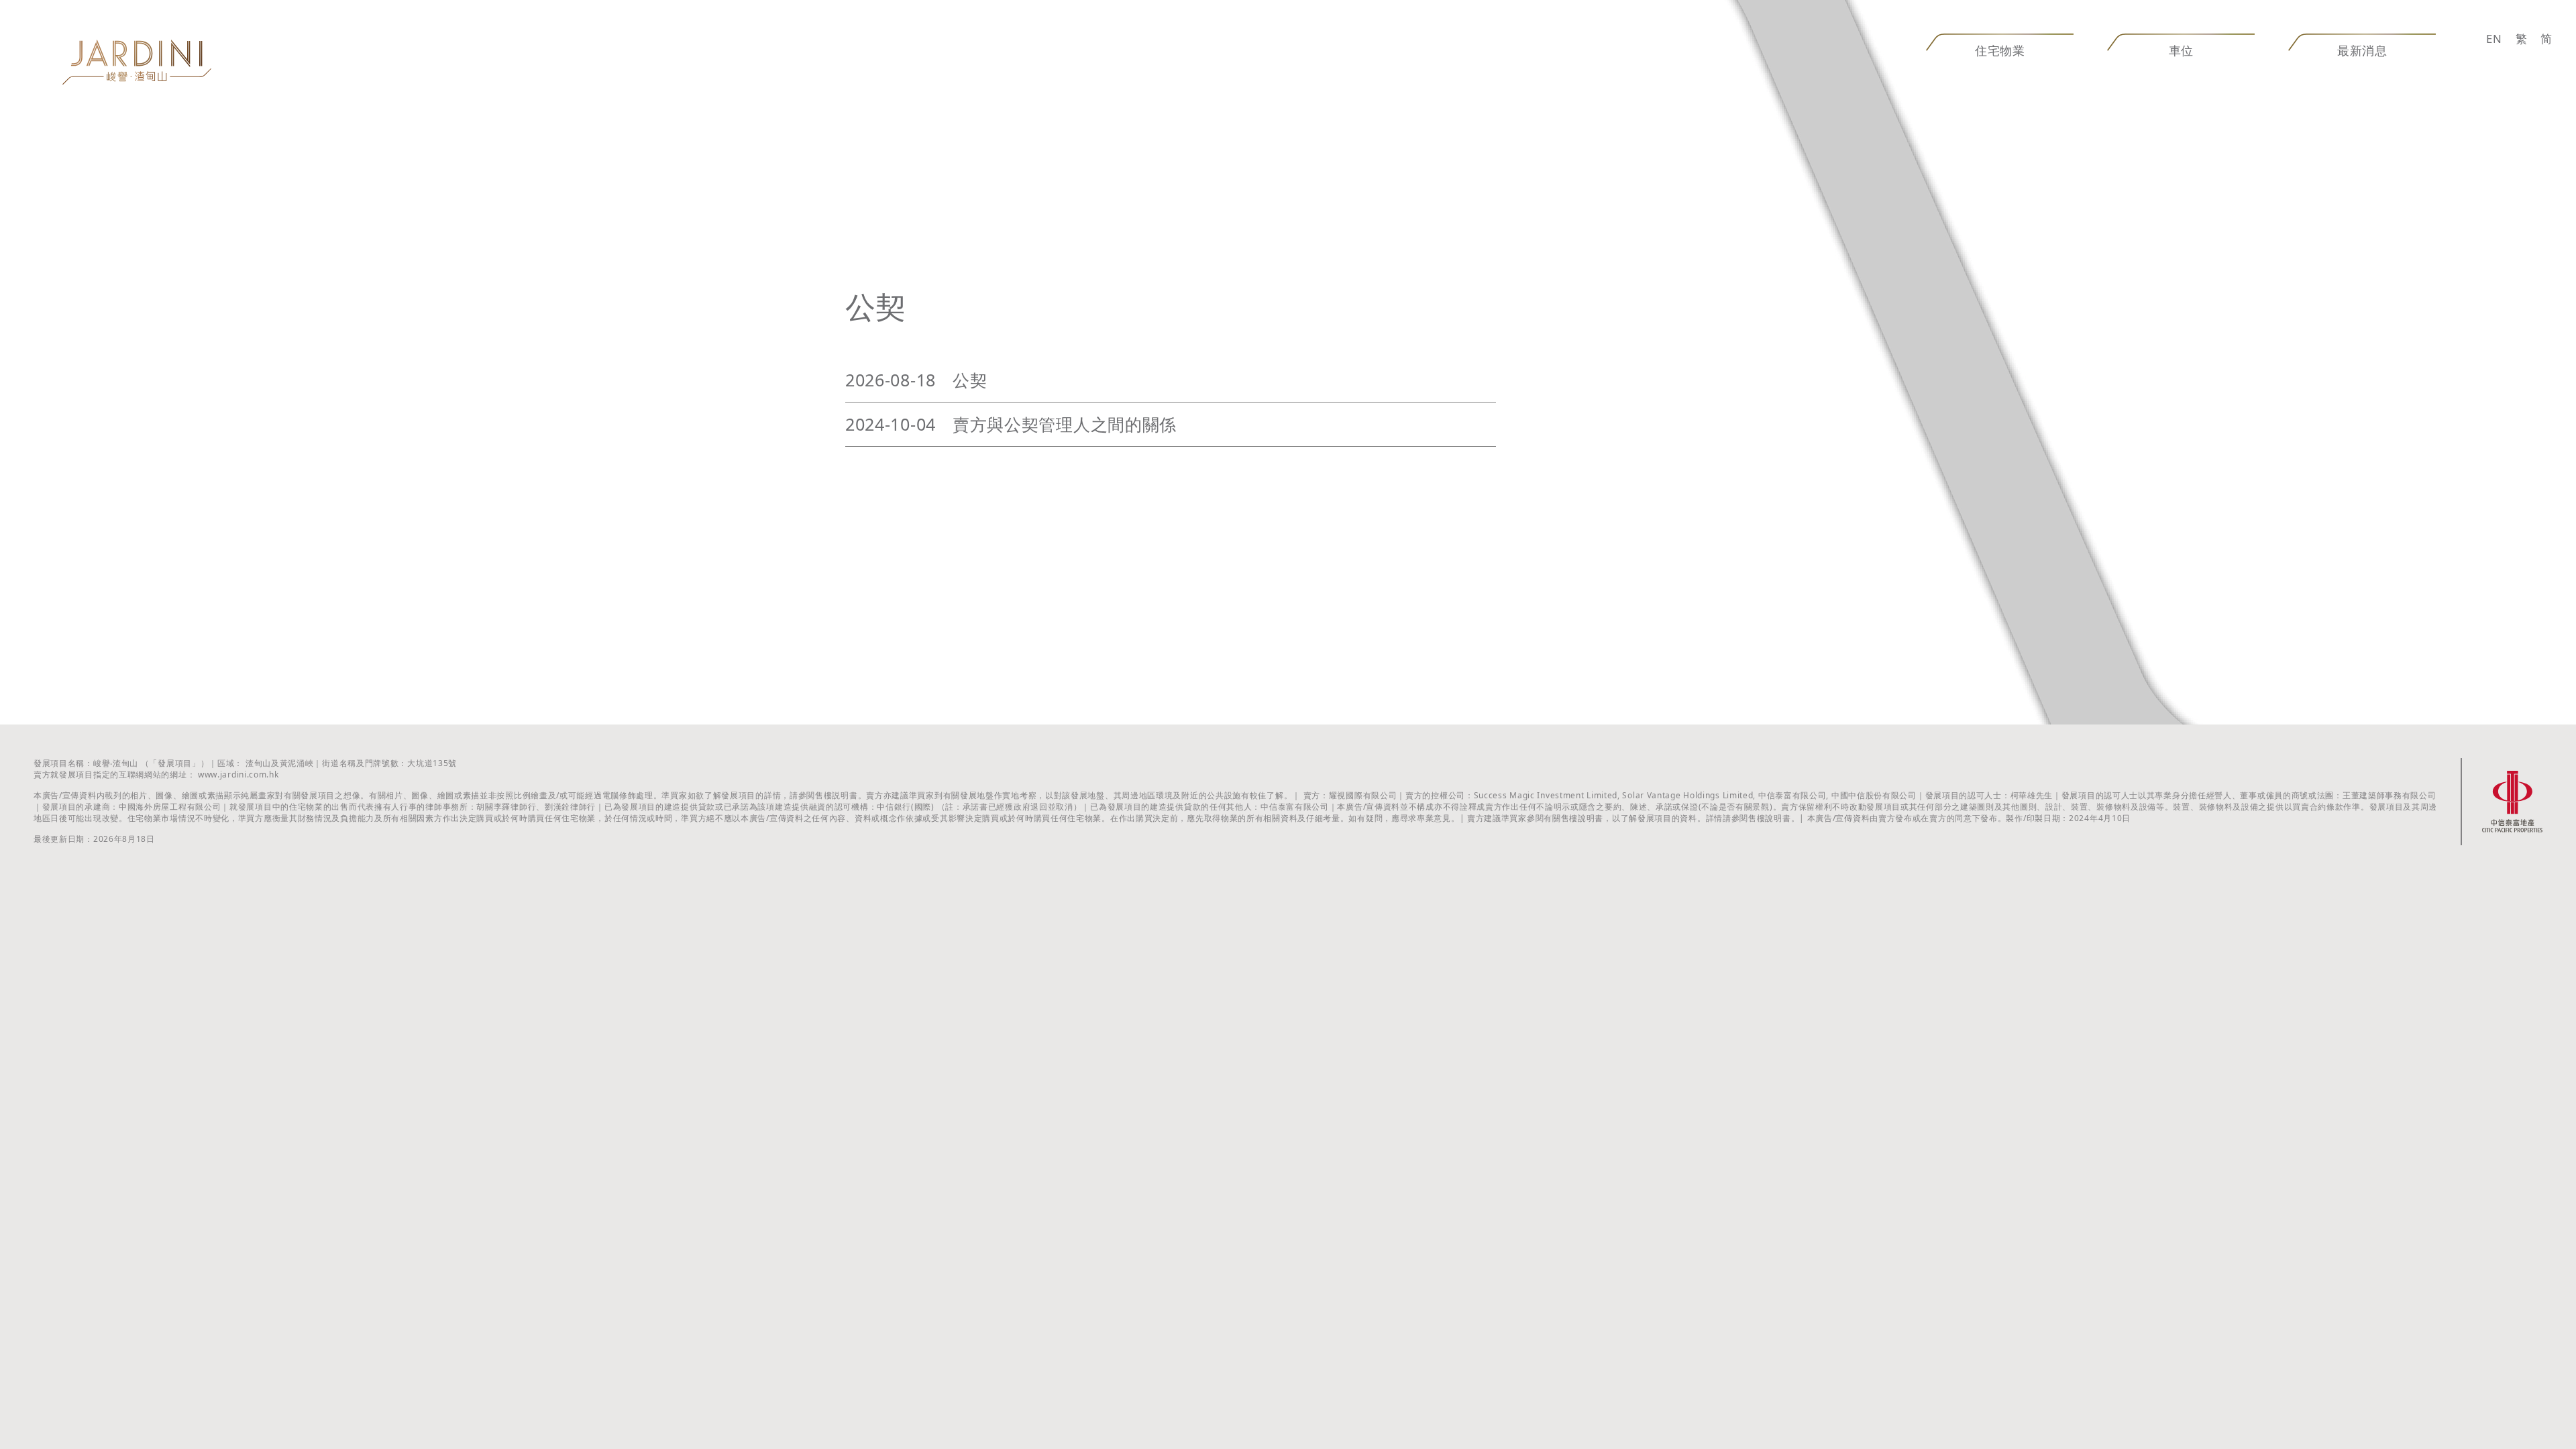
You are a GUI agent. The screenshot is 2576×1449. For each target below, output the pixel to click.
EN (2494, 39)
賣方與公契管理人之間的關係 (1065, 424)
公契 (970, 380)
